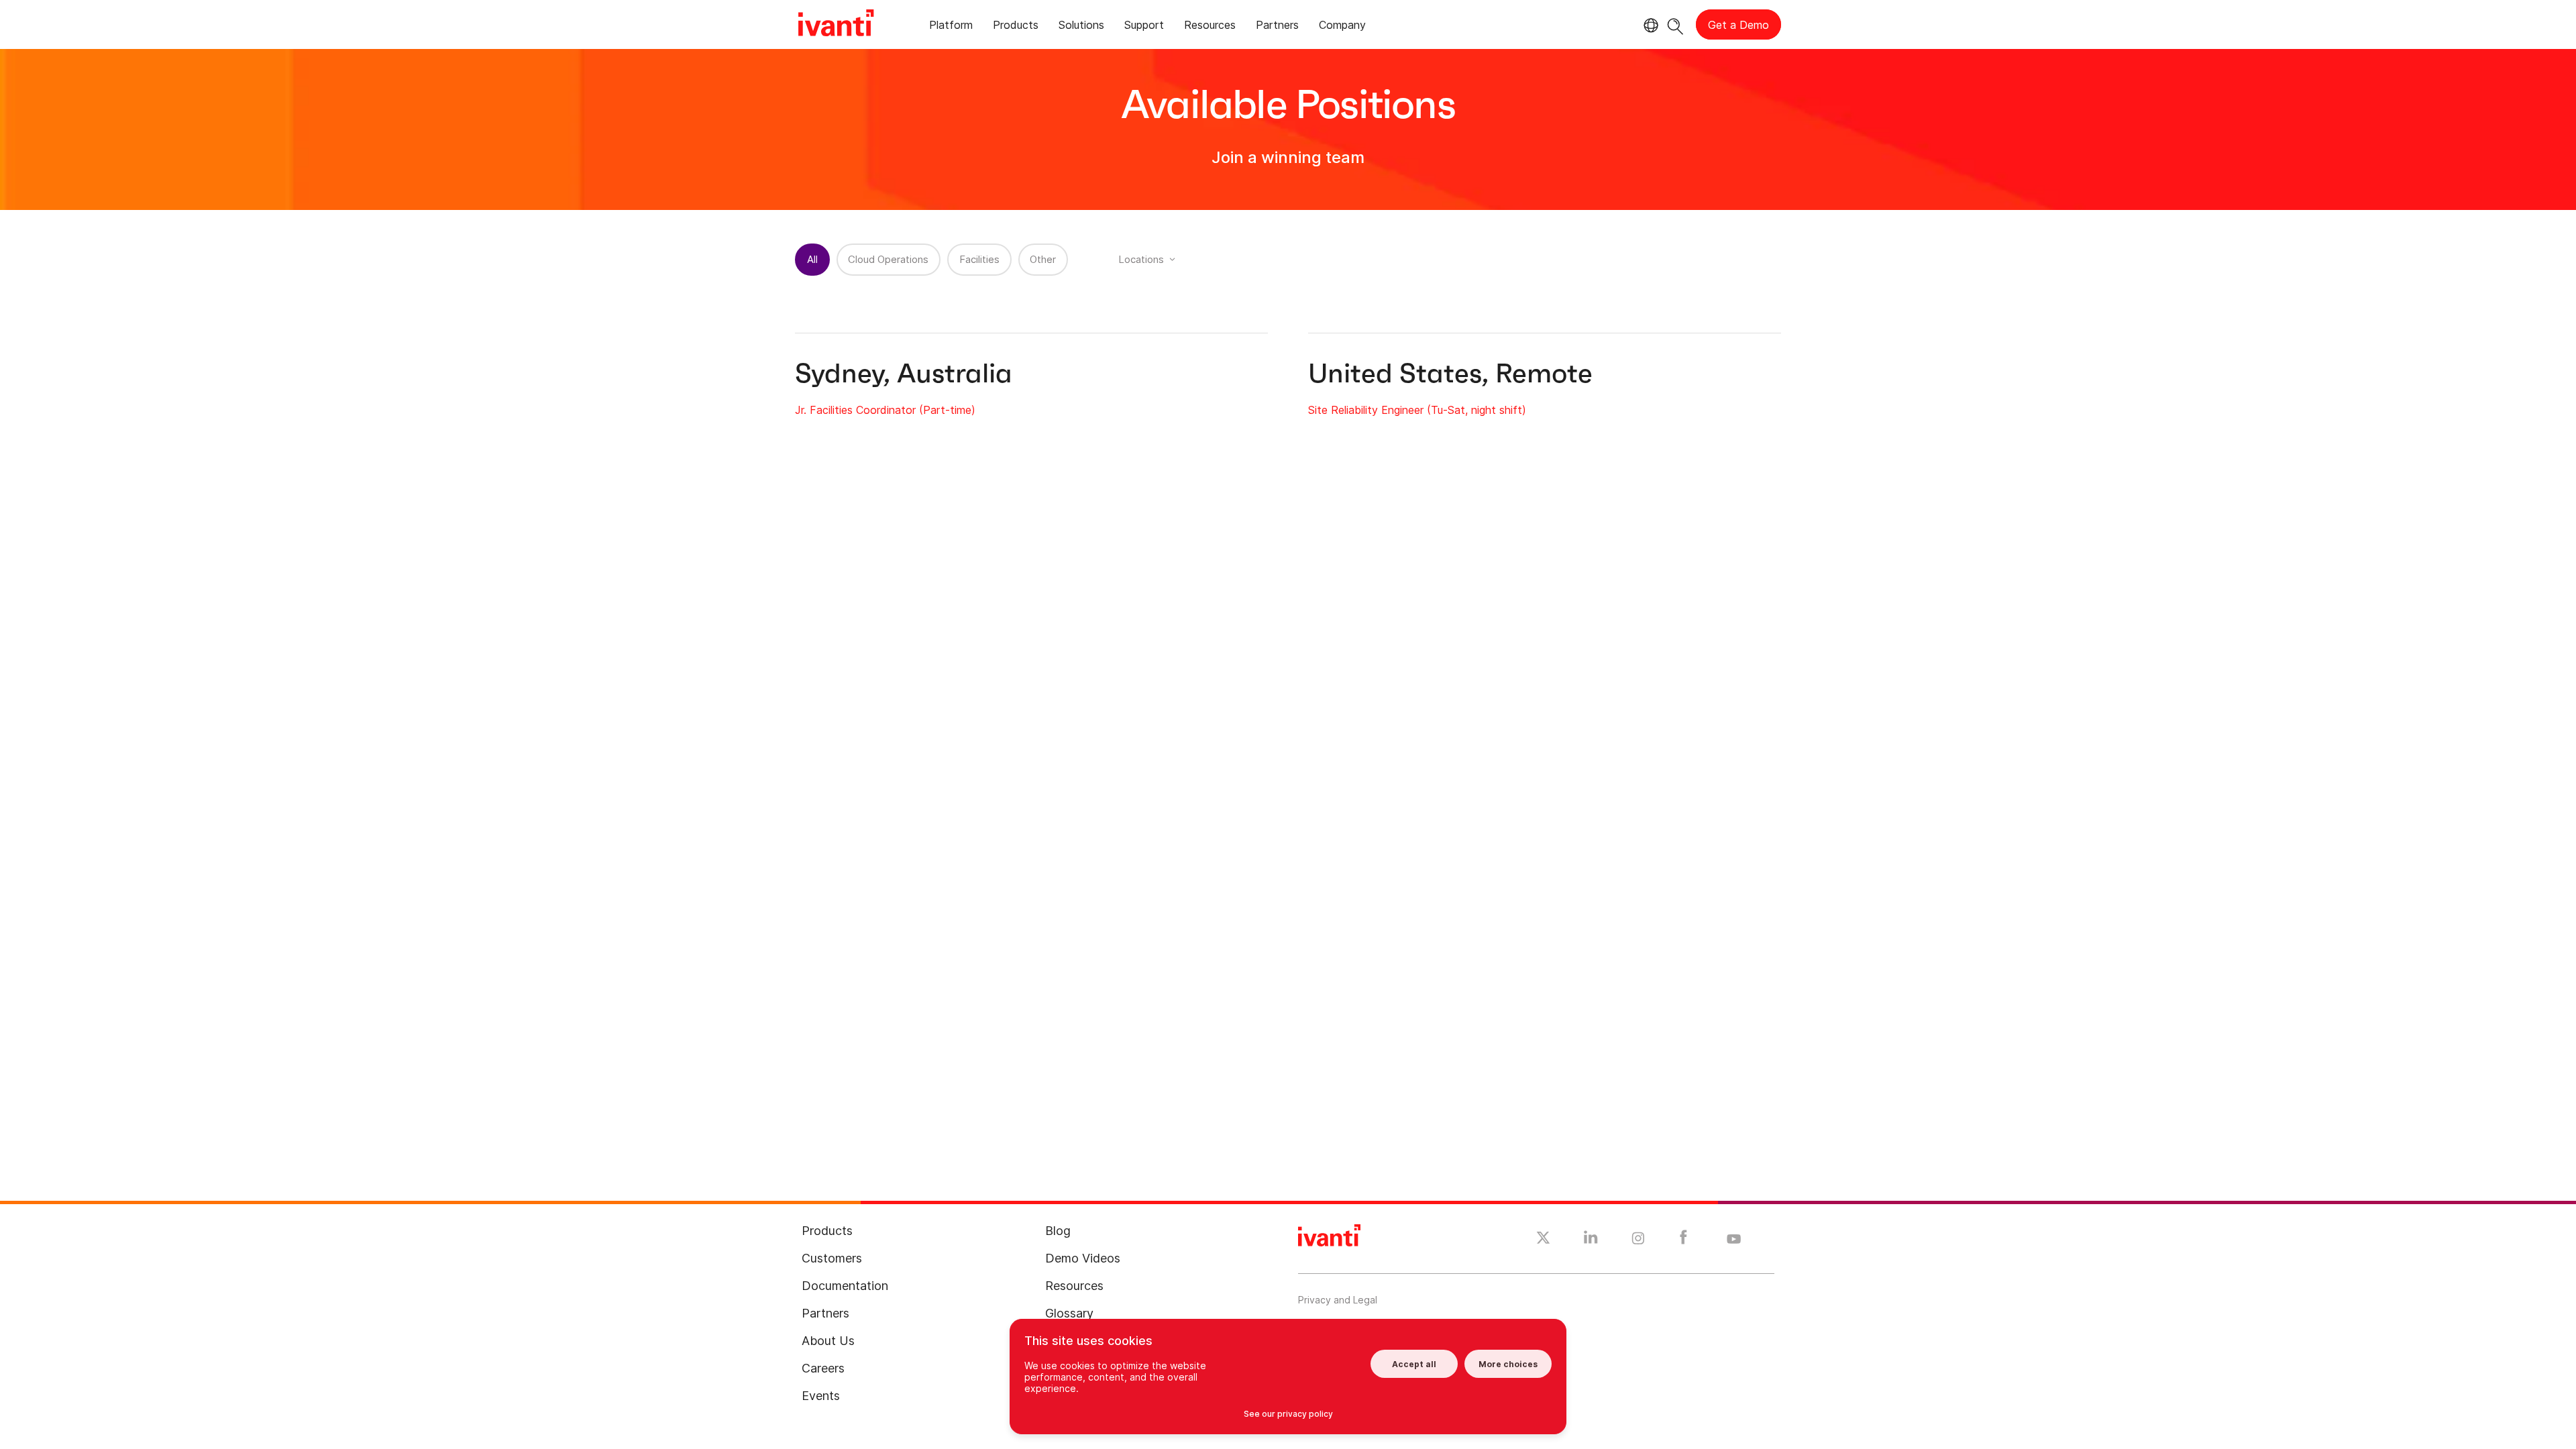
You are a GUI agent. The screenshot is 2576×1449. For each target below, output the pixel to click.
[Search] (1675, 24)
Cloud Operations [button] (888, 259)
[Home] (836, 25)
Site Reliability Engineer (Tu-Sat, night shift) (1417, 410)
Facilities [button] (979, 259)
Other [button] (1043, 259)
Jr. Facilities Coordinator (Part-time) (885, 410)
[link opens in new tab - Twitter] (1543, 1240)
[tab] (951, 27)
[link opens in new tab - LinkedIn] (1591, 1240)
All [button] (812, 259)
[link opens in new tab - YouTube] (1734, 1240)
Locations (1141, 259)
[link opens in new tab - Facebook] (1683, 1240)
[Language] (1649, 25)
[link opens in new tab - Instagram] (1638, 1240)
